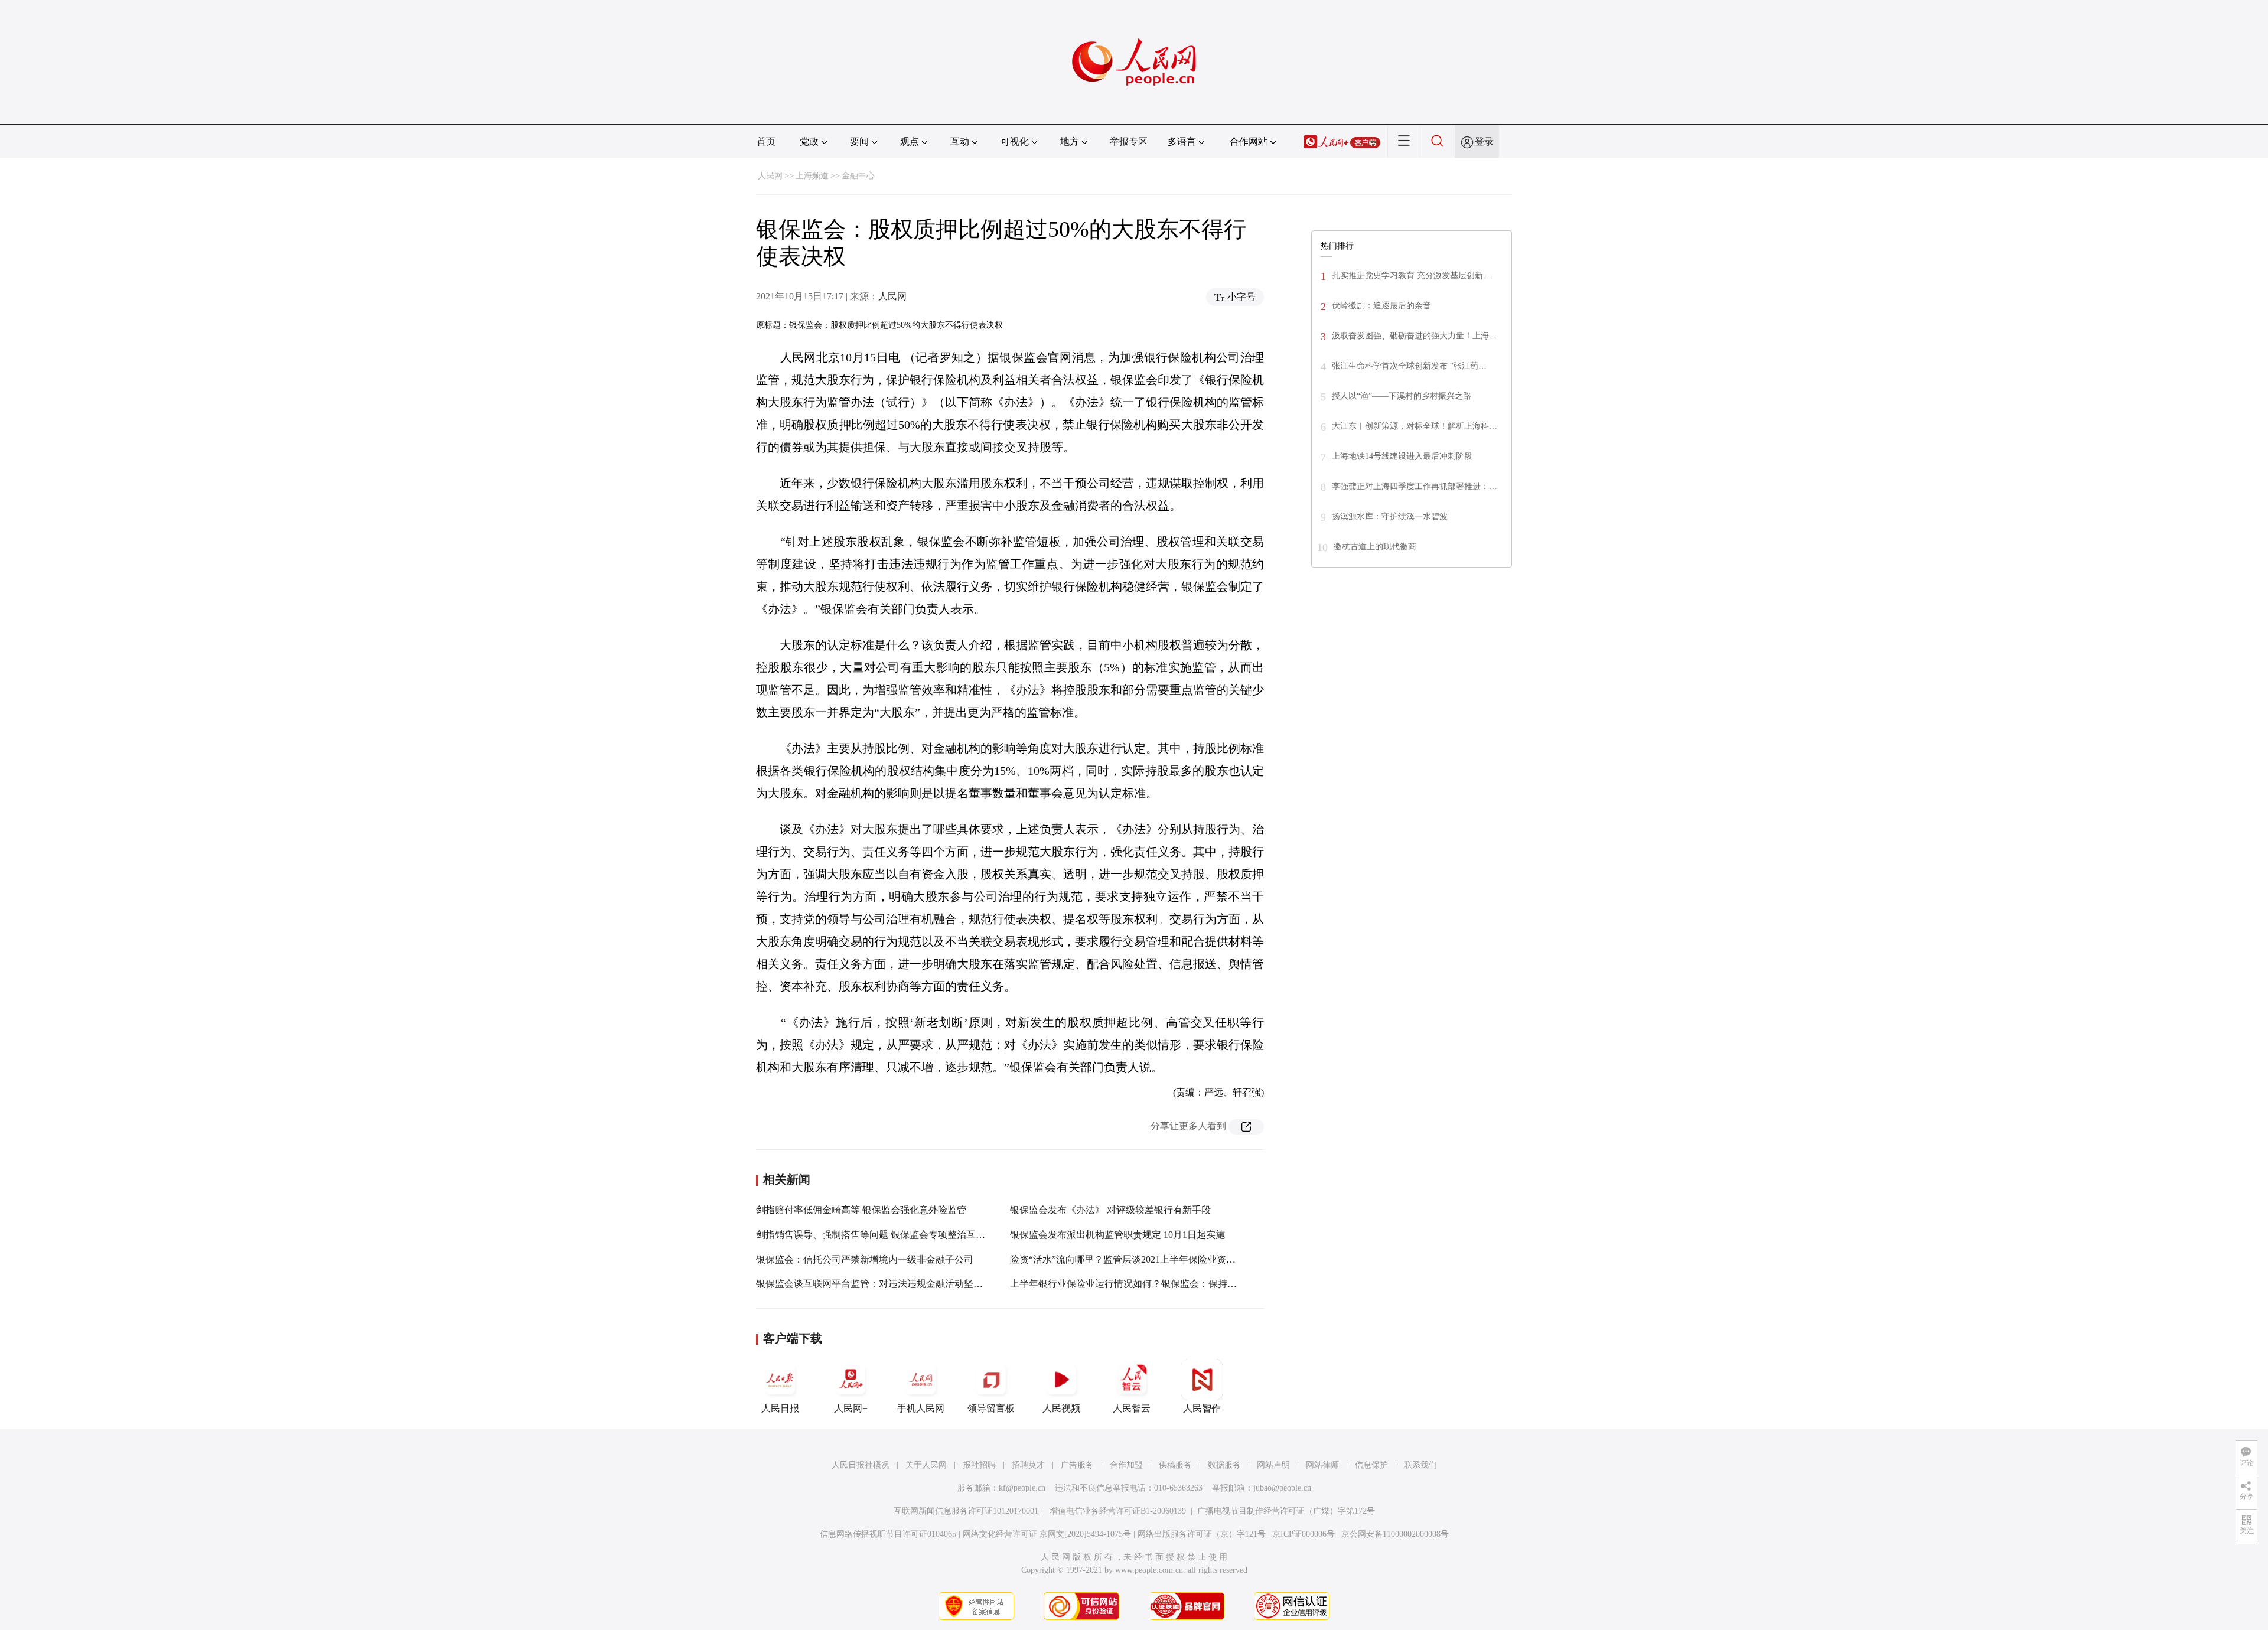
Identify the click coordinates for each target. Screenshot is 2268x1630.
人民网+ (851, 1408)
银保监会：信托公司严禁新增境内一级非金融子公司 (865, 1259)
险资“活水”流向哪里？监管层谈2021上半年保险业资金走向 (1132, 1259)
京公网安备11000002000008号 (1395, 1534)
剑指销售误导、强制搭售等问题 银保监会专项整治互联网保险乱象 (894, 1235)
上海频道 (812, 176)
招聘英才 (1028, 1465)
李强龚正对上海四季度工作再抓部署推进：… (1415, 486)
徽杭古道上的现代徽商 (1375, 547)
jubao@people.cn (1282, 1488)
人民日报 (780, 1408)
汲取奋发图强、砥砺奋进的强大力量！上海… (1415, 336)
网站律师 (1322, 1465)
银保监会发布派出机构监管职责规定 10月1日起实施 (1117, 1235)
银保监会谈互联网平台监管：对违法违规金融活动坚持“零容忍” (888, 1284)
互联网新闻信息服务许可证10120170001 (966, 1511)
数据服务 (1224, 1465)
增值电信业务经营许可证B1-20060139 (1118, 1511)
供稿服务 (1175, 1465)
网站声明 (1273, 1465)
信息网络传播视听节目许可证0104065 (888, 1534)
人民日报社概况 (861, 1465)
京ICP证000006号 (1304, 1534)
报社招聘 (979, 1465)
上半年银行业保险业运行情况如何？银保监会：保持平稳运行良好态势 (1156, 1284)
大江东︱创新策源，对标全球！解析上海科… (1415, 426)
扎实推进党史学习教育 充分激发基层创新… (1412, 276)
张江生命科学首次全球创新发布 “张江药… (1409, 366)
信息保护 (1371, 1465)
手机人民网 (921, 1408)
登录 (1484, 141)
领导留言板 (991, 1408)
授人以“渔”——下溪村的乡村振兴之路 (1402, 396)
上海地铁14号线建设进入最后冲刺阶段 (1402, 456)
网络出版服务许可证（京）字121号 (1202, 1534)
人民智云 (1132, 1408)
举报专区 (1129, 141)
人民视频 (1061, 1408)
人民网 (770, 176)
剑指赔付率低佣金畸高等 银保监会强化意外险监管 (861, 1210)
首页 (766, 141)
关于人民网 (926, 1465)
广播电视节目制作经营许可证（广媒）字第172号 (1286, 1511)
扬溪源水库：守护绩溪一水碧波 (1390, 516)
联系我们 (1420, 1465)
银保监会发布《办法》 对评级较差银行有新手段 (1110, 1210)
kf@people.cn (1022, 1488)
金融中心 (858, 176)
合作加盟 (1126, 1465)
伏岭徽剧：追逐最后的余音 (1381, 306)
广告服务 (1077, 1465)
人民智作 (1202, 1408)
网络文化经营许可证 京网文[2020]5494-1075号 (1047, 1534)
